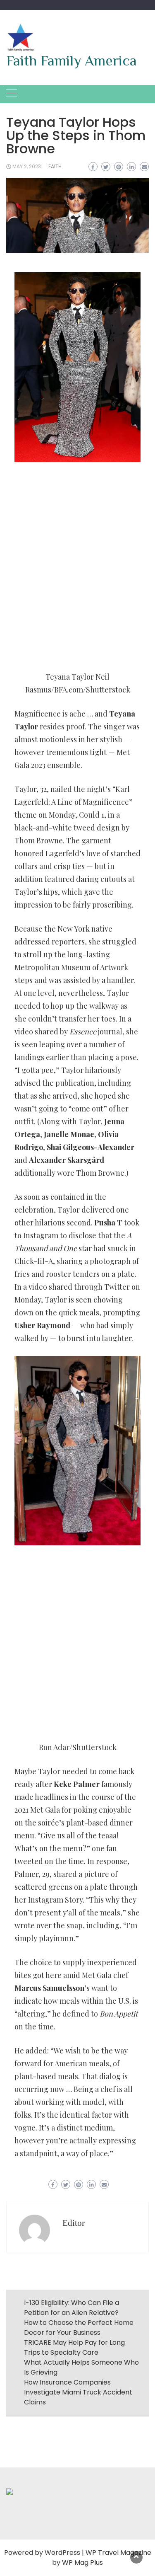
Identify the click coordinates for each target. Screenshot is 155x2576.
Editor (74, 2223)
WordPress (62, 2553)
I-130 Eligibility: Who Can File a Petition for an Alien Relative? (72, 2308)
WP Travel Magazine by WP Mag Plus (102, 2558)
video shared (36, 1031)
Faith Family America (72, 61)
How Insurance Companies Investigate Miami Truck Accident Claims (78, 2392)
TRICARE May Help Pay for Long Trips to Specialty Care (74, 2347)
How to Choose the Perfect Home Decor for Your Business (79, 2328)
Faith (55, 166)
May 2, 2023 (27, 166)
